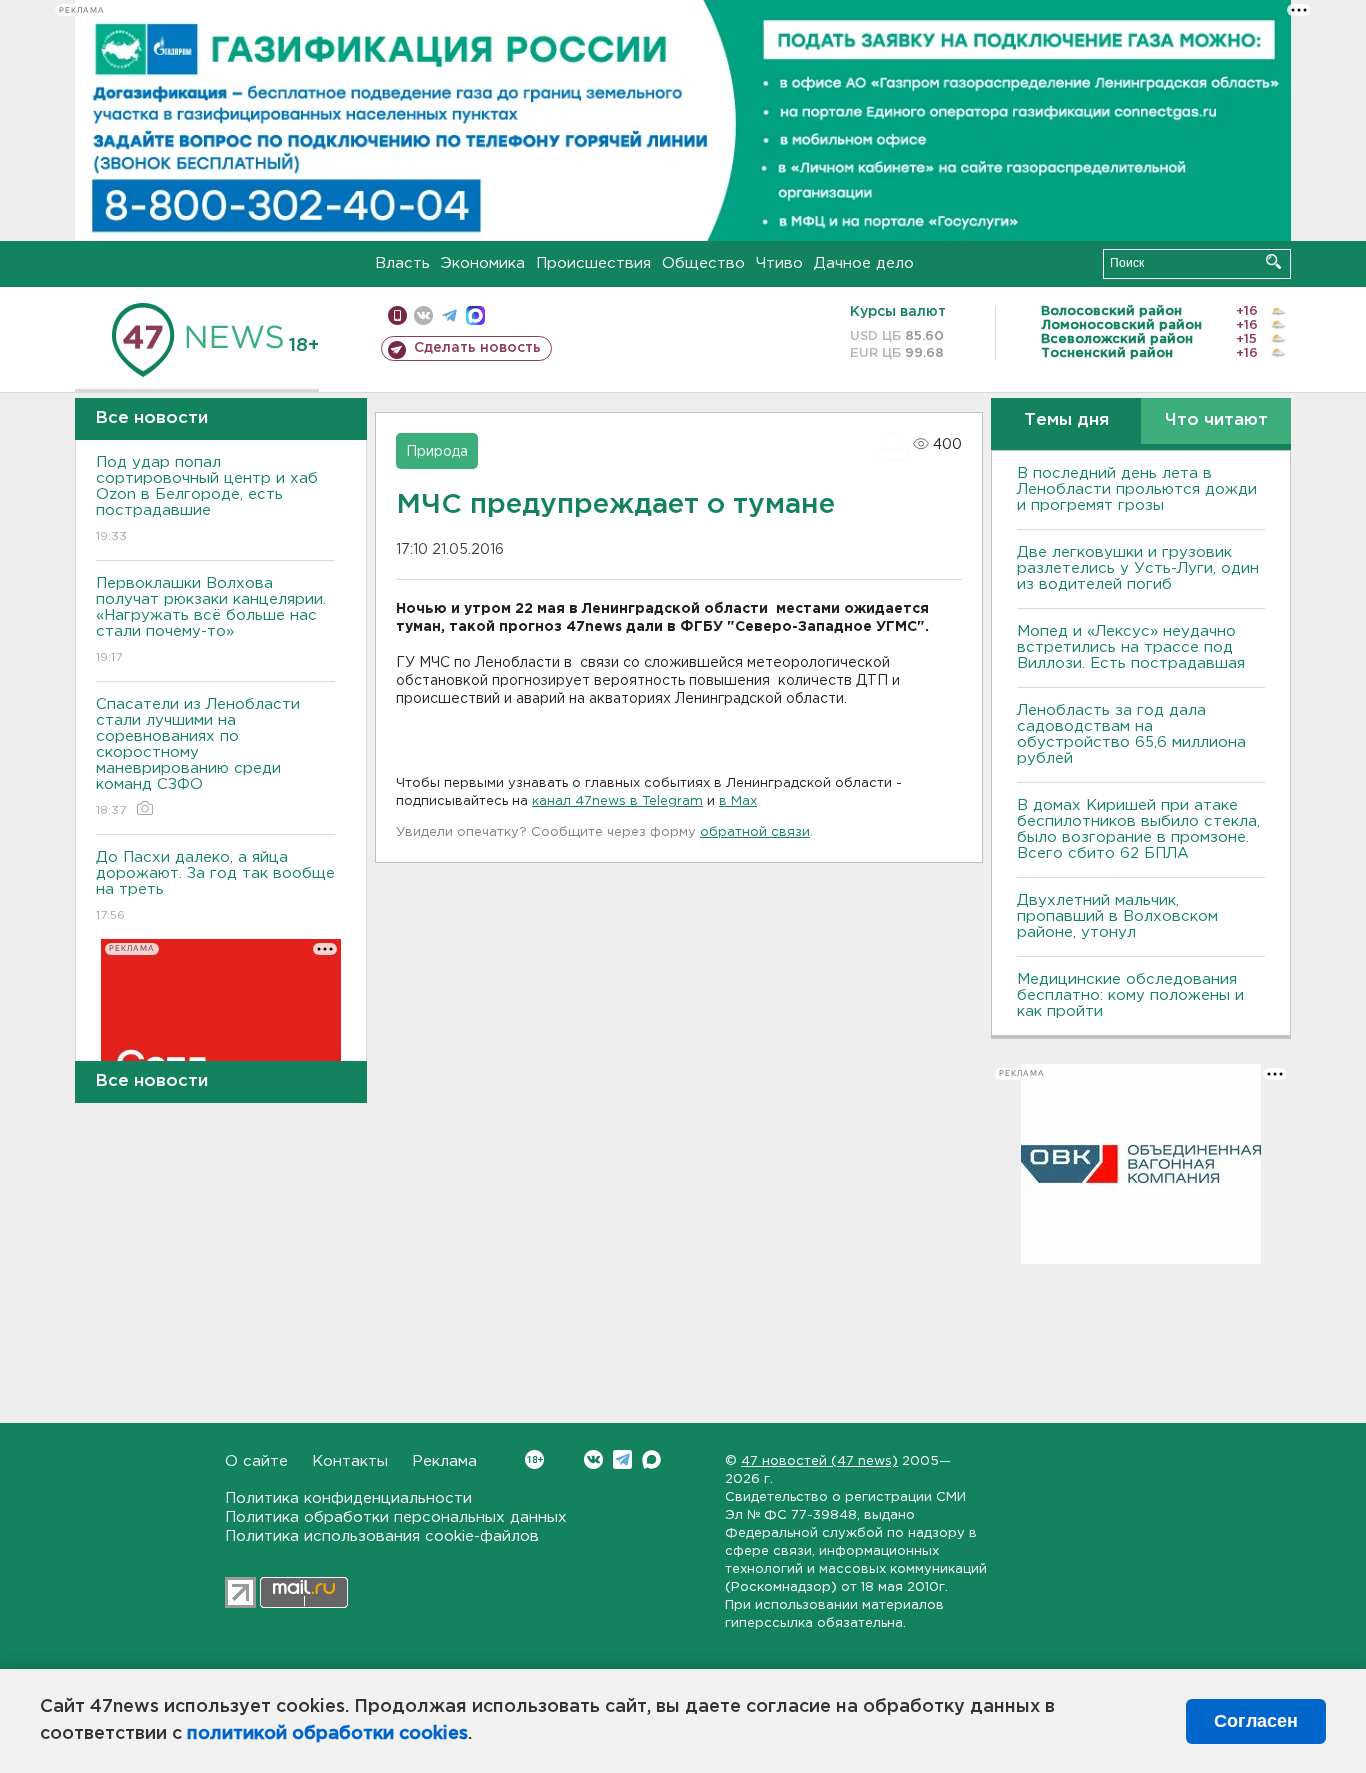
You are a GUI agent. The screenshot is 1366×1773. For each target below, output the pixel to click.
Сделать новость (477, 348)
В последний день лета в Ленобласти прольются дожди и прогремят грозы (1137, 489)
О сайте (256, 1461)
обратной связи (755, 832)
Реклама (444, 1461)
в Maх (738, 801)
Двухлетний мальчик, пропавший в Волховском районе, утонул (1117, 916)
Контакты (350, 1461)
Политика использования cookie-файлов (382, 1536)
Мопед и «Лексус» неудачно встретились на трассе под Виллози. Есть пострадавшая (1131, 647)
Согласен (1256, 1721)
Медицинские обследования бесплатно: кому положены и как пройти (1130, 995)
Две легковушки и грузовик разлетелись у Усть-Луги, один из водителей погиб (1138, 568)
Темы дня (1066, 420)
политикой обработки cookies (327, 1734)
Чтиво (779, 263)
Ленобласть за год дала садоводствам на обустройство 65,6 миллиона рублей (1131, 734)
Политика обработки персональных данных (396, 1517)
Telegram (622, 1459)
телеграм (449, 315)
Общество (703, 263)
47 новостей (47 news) (819, 1461)
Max (651, 1459)
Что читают (1216, 420)
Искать (1273, 261)
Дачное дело (864, 263)
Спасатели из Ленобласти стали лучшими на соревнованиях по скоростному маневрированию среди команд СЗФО (198, 757)
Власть (402, 263)
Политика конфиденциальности (348, 1498)
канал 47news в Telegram (617, 801)
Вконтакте (593, 1459)
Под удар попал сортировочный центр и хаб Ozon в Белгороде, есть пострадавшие (207, 499)
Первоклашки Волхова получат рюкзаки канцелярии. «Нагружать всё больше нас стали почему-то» (211, 620)
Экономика (483, 263)
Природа (437, 452)
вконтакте (423, 315)
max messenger (475, 315)
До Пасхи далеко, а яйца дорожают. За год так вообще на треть (215, 886)
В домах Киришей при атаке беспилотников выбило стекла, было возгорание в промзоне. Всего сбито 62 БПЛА (1138, 829)
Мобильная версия (397, 315)
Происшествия (593, 263)
